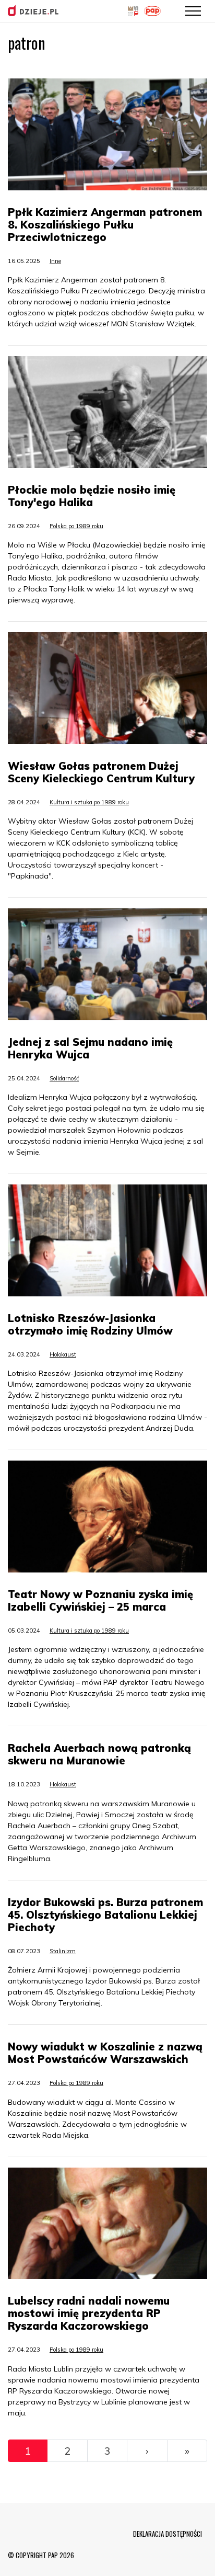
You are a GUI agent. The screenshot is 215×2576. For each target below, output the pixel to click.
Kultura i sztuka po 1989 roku (89, 802)
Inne (55, 261)
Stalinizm (63, 1951)
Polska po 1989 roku (76, 526)
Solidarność (64, 1078)
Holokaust (63, 1354)
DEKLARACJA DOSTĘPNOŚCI (168, 2534)
